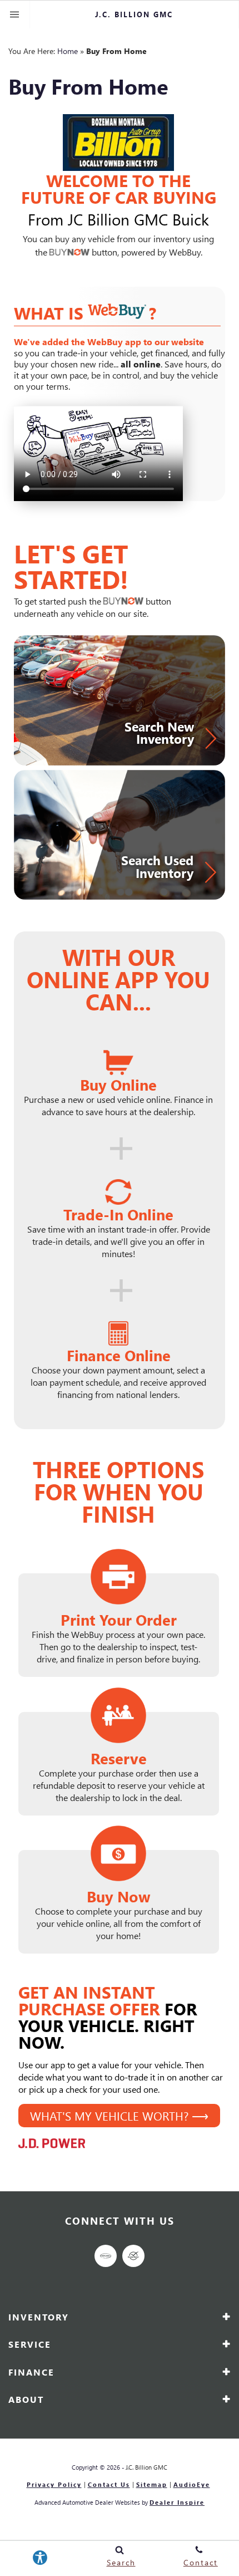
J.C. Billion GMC (146, 2467)
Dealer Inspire (177, 2502)
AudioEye (192, 2485)
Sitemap (152, 2485)
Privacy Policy (54, 2485)
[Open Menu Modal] (15, 14)
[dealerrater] (133, 2256)
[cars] (106, 2256)
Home (68, 51)
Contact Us (109, 2485)
